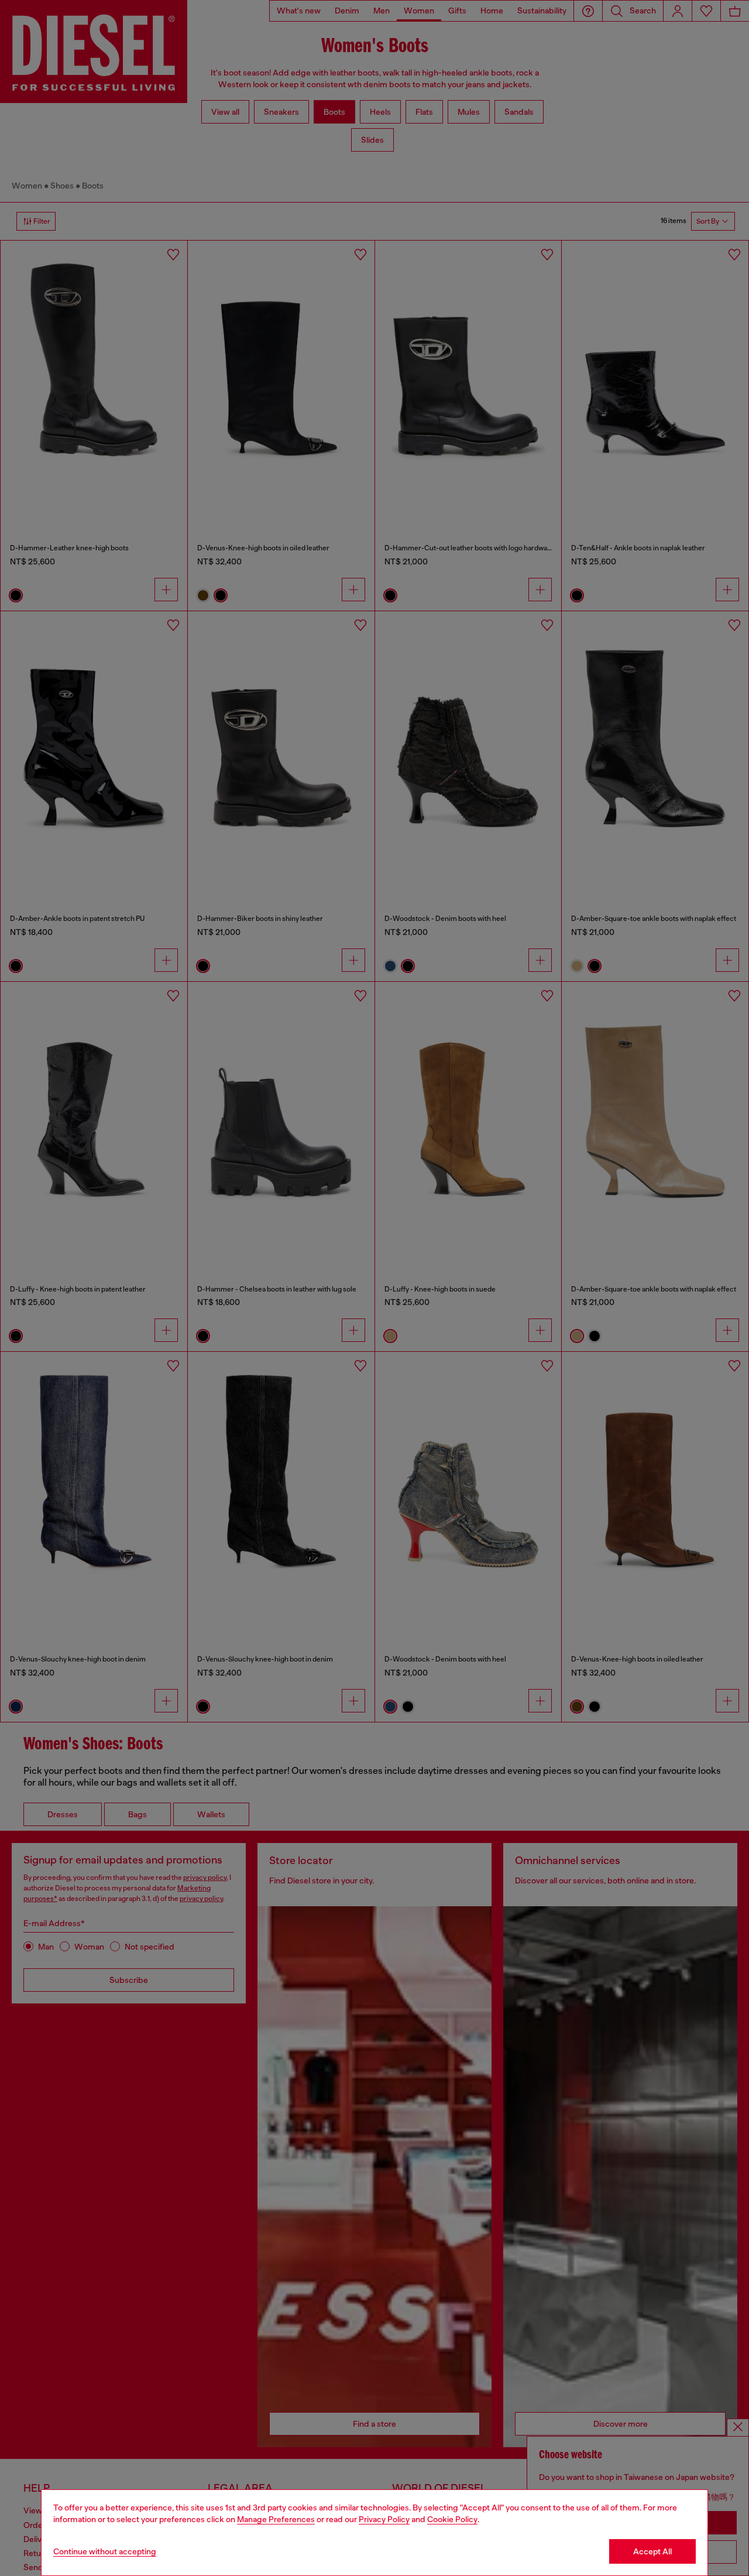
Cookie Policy (452, 2519)
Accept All (652, 2551)
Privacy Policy (384, 2519)
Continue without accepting (105, 2551)
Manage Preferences (276, 2519)
